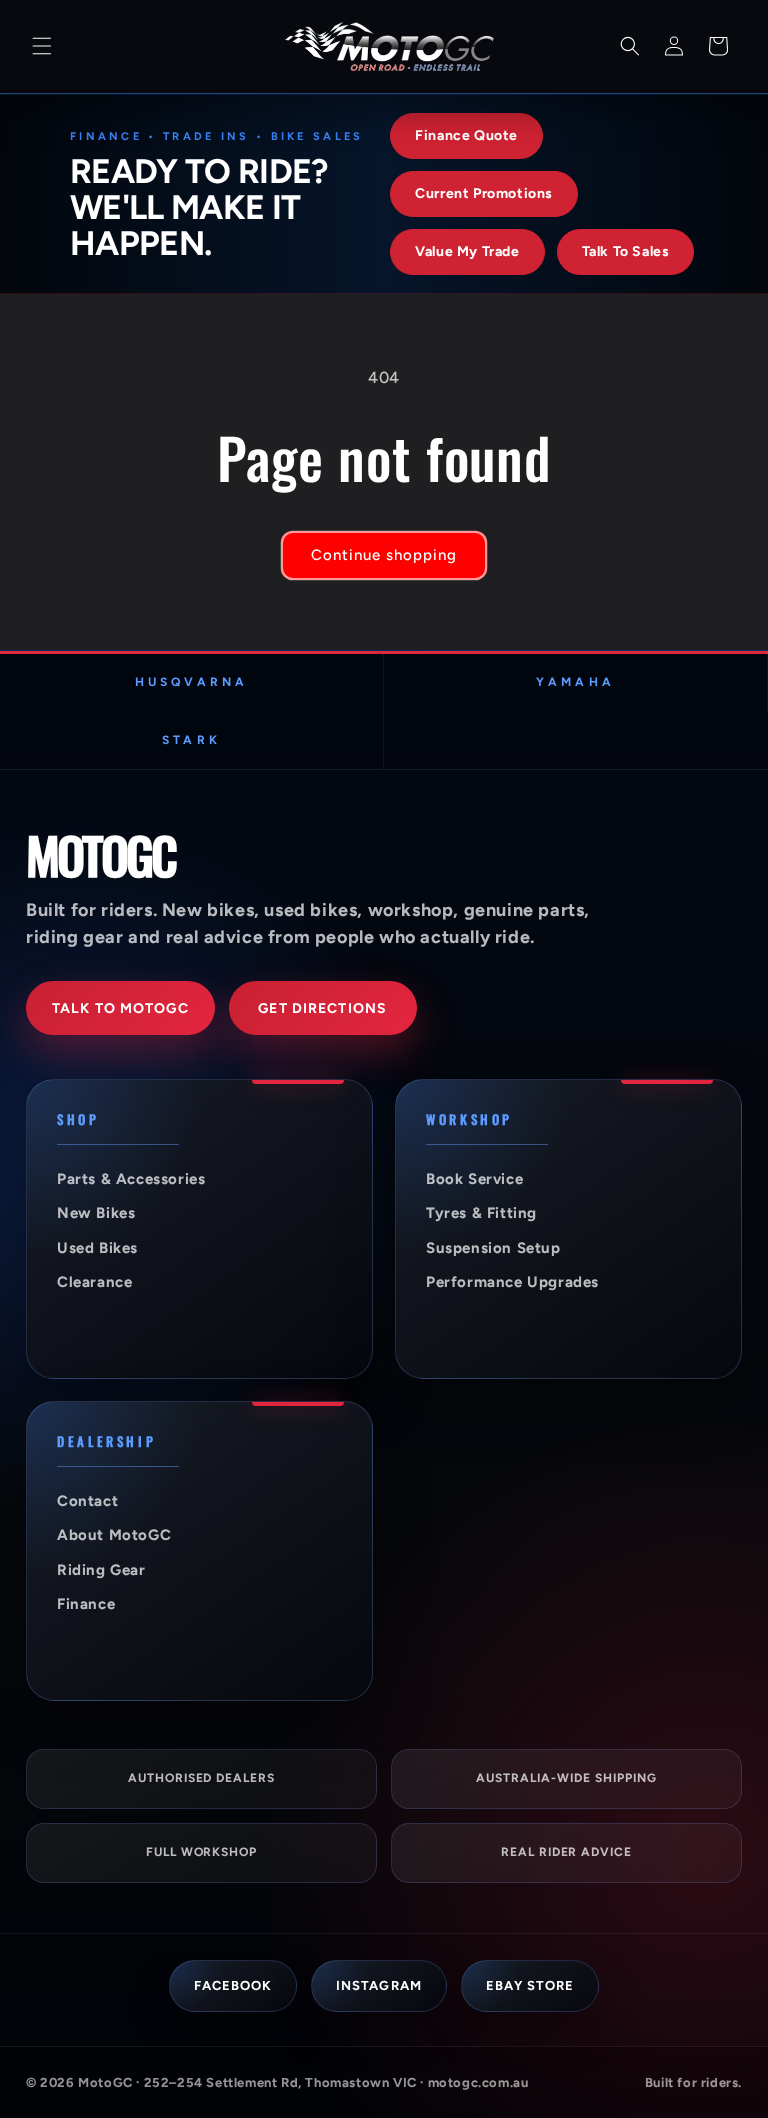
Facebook (233, 1985)
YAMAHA (575, 682)
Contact (87, 1501)
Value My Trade (467, 251)
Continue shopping (384, 555)
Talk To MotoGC (120, 1008)
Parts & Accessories (131, 1179)
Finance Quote (466, 135)
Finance (86, 1604)
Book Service (474, 1179)
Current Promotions (484, 193)
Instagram (378, 1985)
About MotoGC (114, 1535)
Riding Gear (101, 1570)
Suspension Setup (493, 1248)
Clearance (94, 1282)
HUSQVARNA (191, 682)
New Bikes (96, 1213)
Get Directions (322, 1008)
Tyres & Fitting (481, 1213)
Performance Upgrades (512, 1282)
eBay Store (530, 1985)
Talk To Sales (626, 251)
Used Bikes (97, 1248)
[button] (42, 46)
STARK (191, 740)
